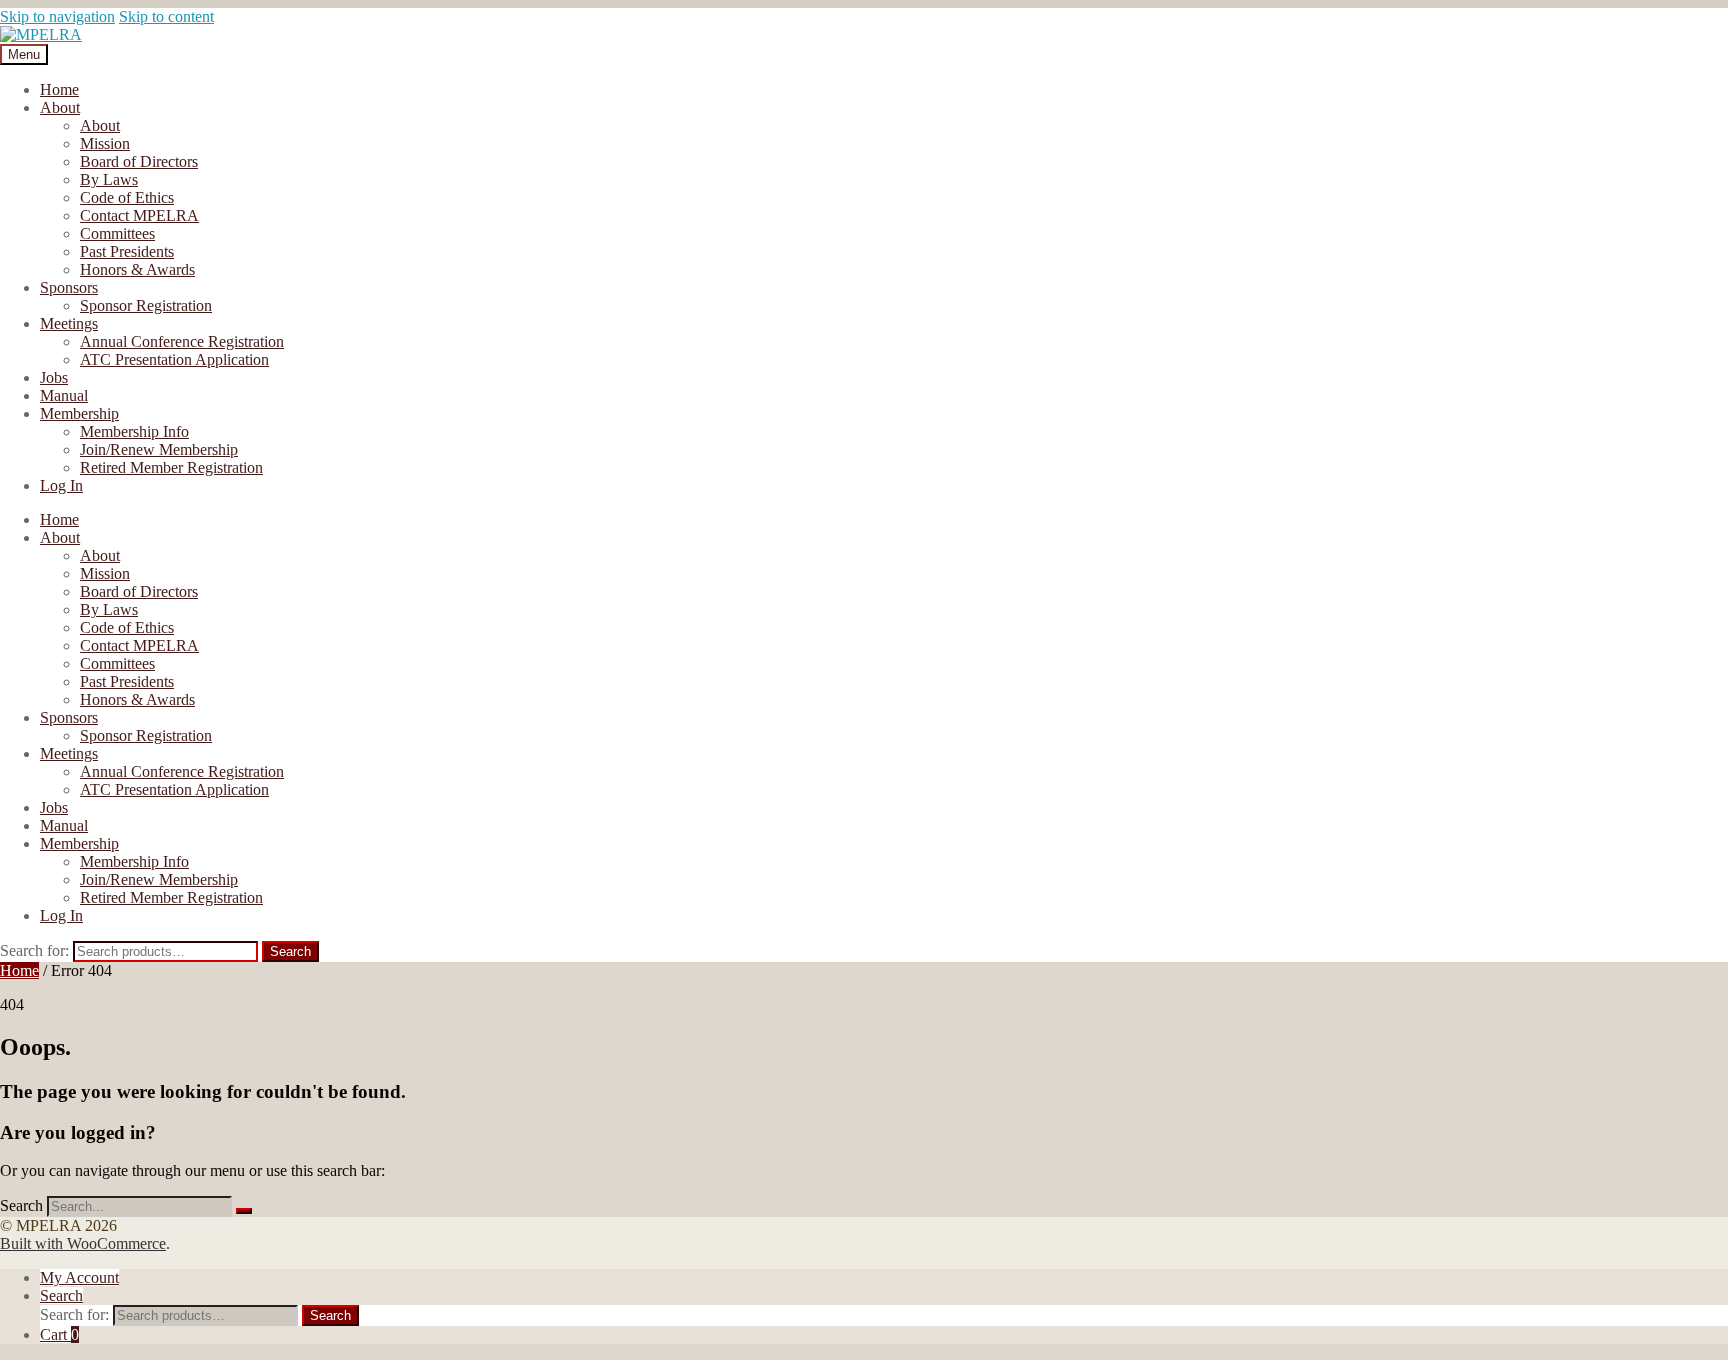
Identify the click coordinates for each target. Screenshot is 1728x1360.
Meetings (69, 323)
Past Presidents (127, 251)
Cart (59, 1334)
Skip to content (166, 16)
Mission (105, 143)
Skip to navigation (57, 16)
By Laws (109, 179)
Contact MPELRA (139, 215)
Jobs (54, 377)
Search (290, 951)
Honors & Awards (137, 269)
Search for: (34, 950)
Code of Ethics (127, 197)
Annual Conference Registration (182, 341)
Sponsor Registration (146, 305)
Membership (79, 413)
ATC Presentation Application (174, 359)
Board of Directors (139, 161)
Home (59, 89)
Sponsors (69, 287)
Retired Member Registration (171, 467)
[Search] (244, 1211)
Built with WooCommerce (83, 1243)
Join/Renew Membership (159, 449)
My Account (79, 1277)
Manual (64, 395)
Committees (117, 233)
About (60, 107)
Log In (61, 485)
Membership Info (134, 431)
